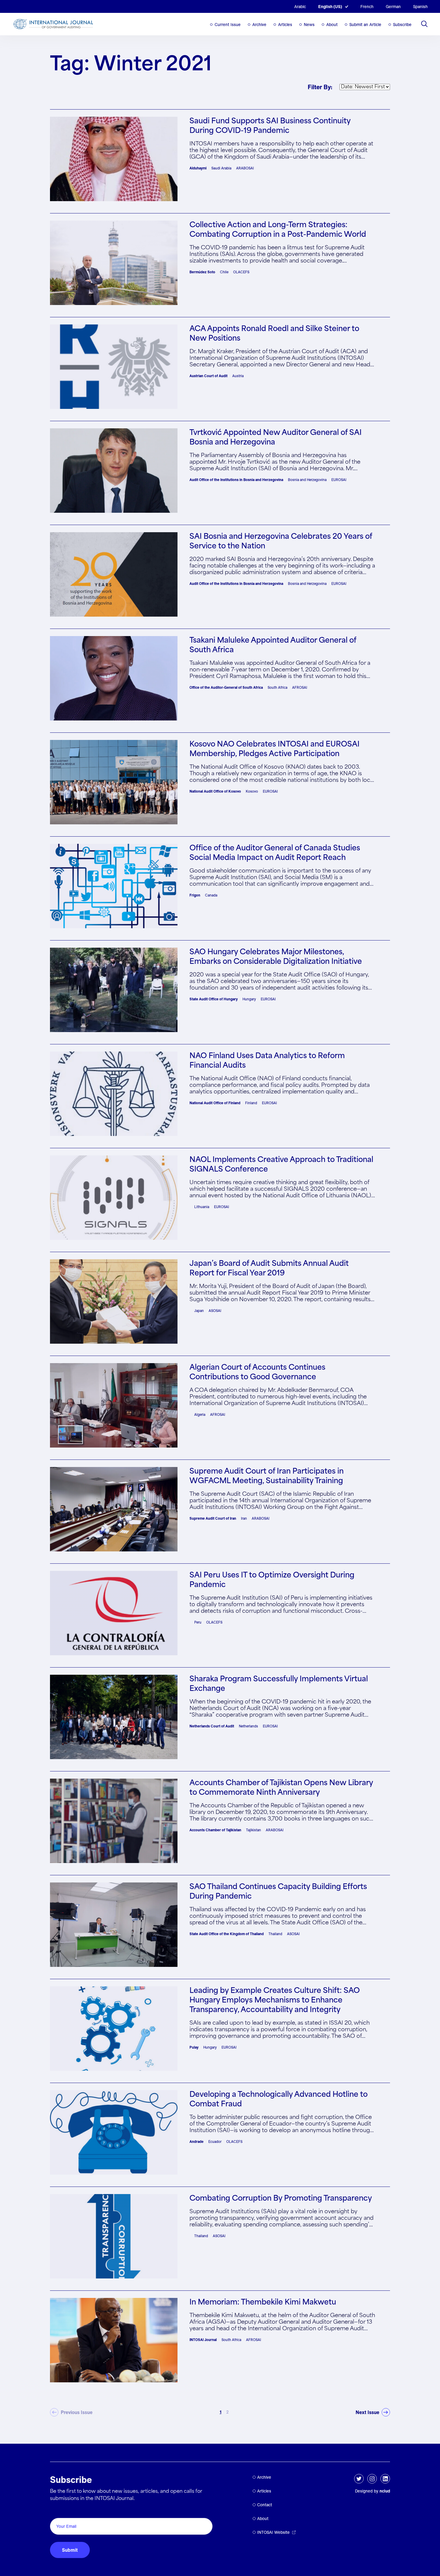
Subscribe (402, 25)
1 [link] (221, 2412)
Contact (265, 2505)
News (309, 25)
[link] (373, 2412)
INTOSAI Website (273, 2532)
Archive (259, 25)
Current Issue (228, 25)
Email (58, 2511)
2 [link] (227, 2412)
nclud (385, 2491)
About (332, 25)
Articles (285, 25)
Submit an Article (365, 25)
